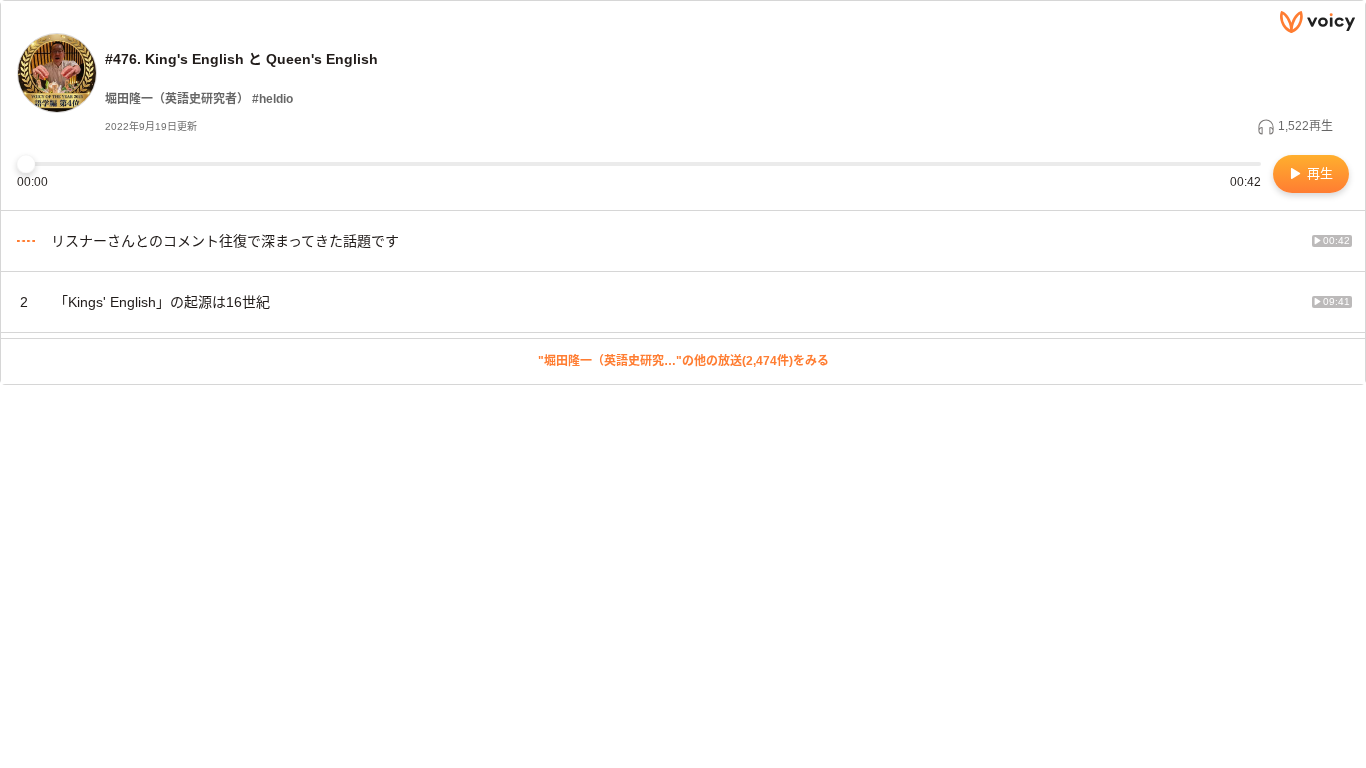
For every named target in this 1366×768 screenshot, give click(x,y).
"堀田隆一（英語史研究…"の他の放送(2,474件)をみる (683, 361)
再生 (1318, 173)
